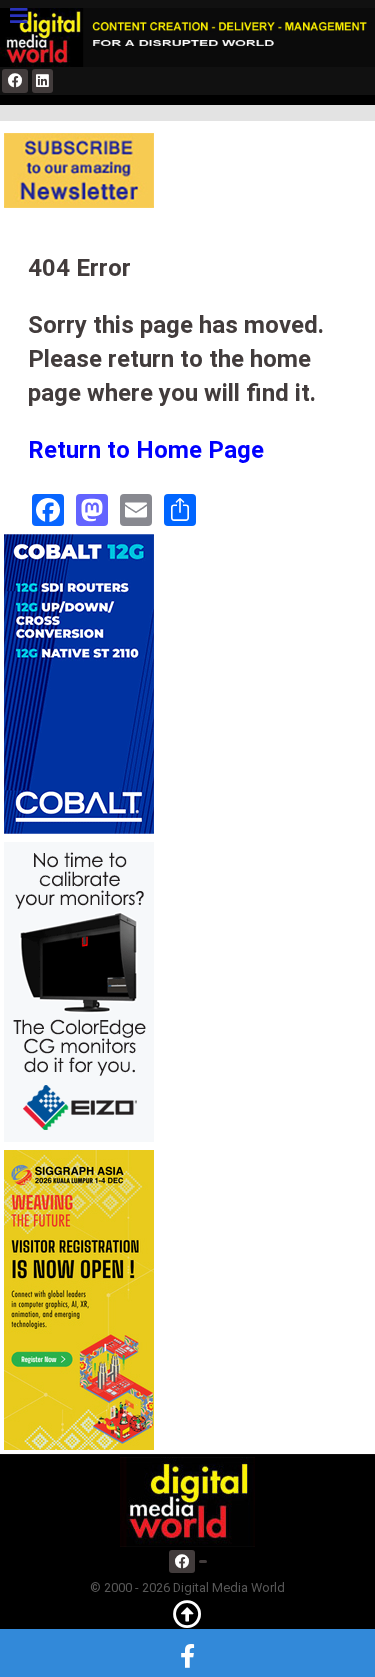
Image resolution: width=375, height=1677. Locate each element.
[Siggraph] (79, 1299)
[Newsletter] (79, 169)
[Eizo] (79, 991)
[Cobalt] (79, 683)
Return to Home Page (146, 450)
